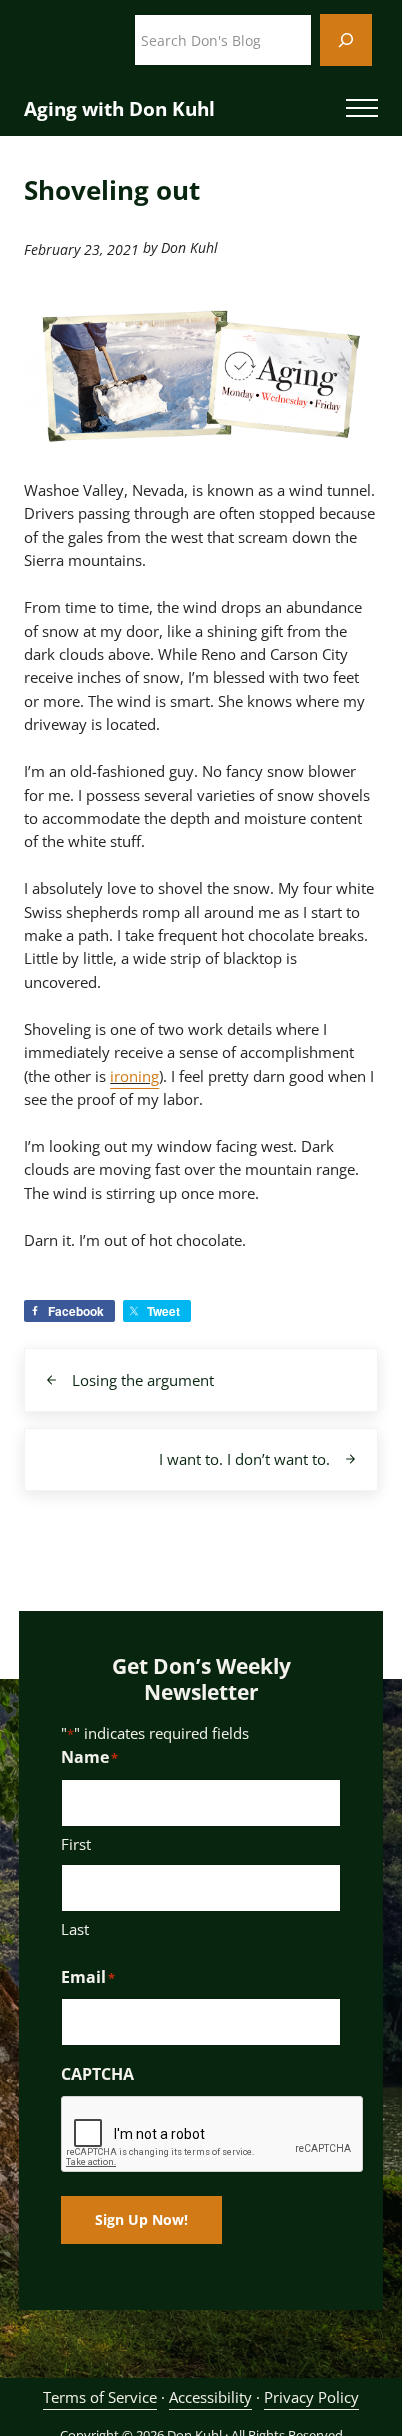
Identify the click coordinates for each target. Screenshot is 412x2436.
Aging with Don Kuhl (119, 108)
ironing (134, 1076)
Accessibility (210, 2397)
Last (75, 1929)
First (76, 1844)
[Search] (346, 40)
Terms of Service (100, 2397)
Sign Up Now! (141, 2219)
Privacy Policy (311, 2397)
